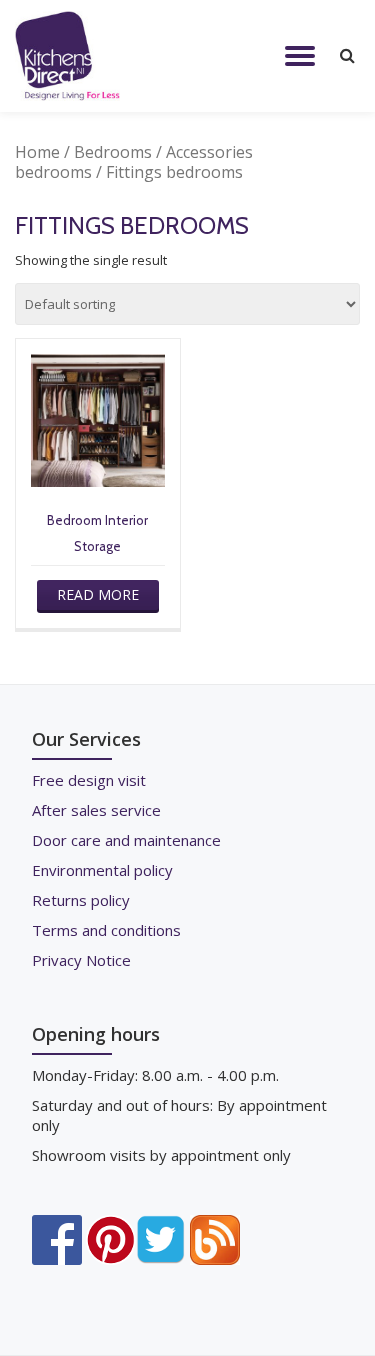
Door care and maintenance (126, 840)
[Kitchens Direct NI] (71, 56)
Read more (98, 594)
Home (37, 152)
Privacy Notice (81, 960)
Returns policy (81, 900)
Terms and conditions (106, 930)
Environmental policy (102, 870)
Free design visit (89, 780)
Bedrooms (113, 152)
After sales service (96, 810)
